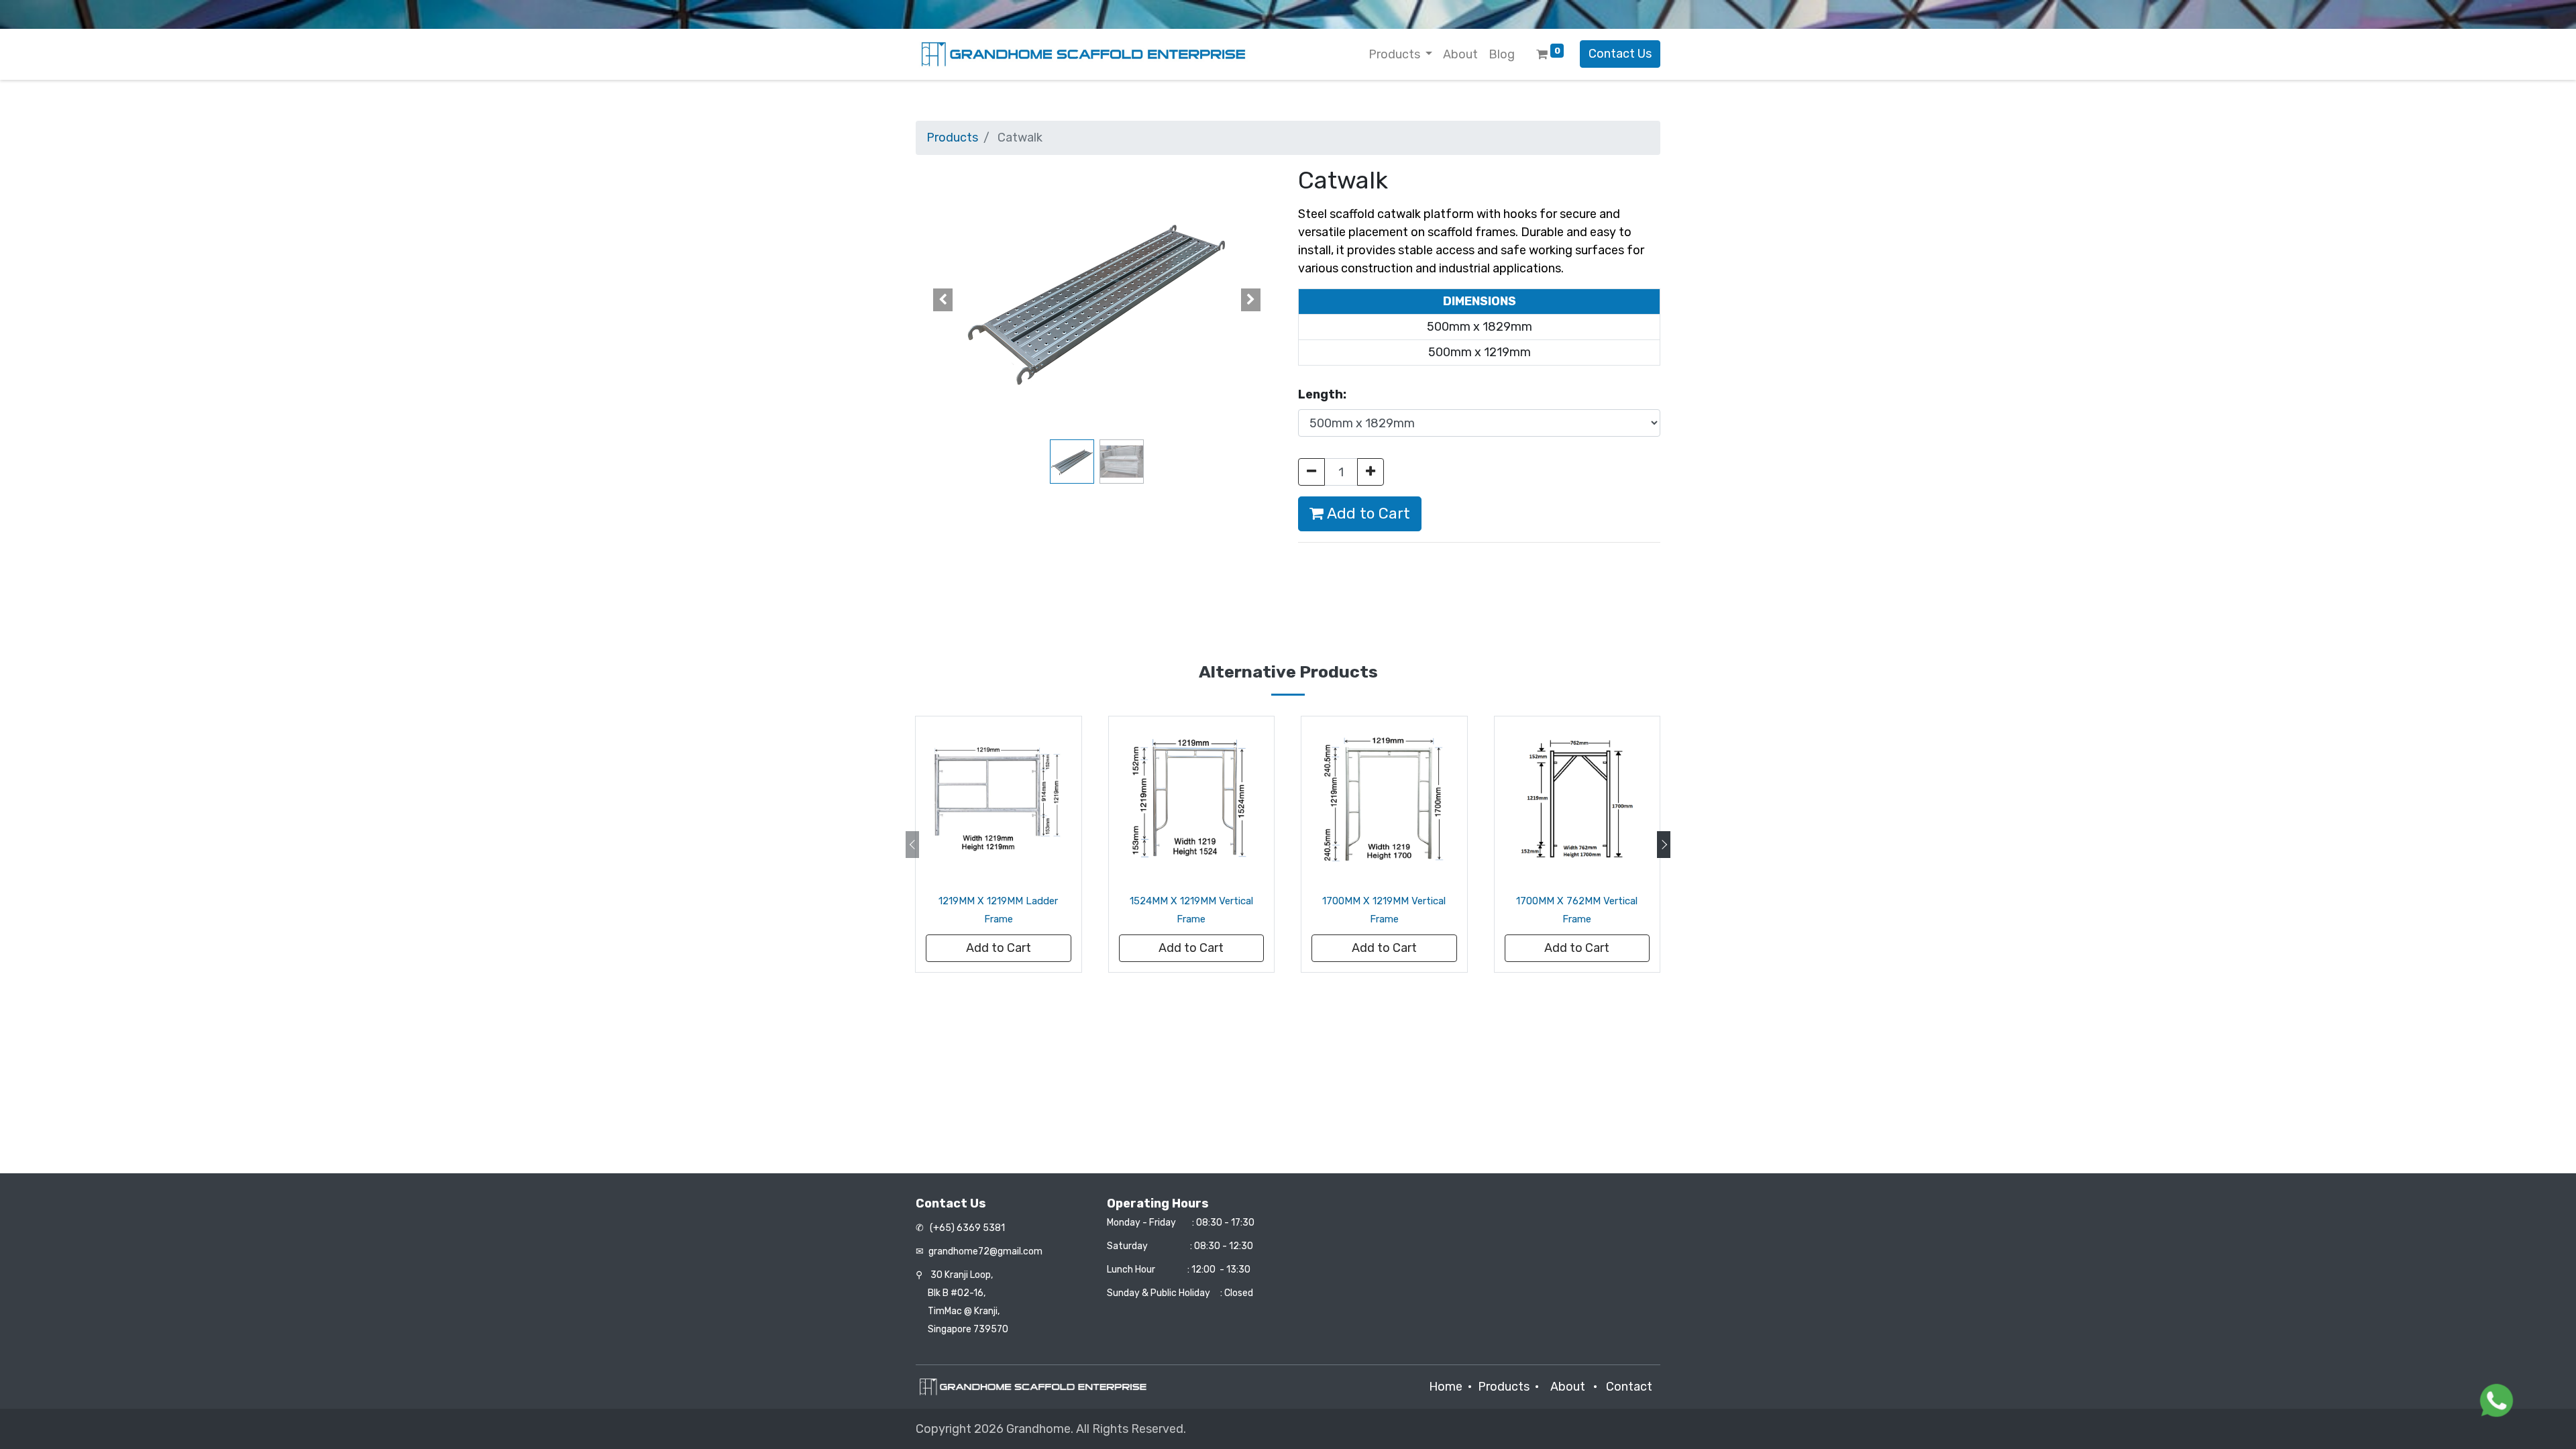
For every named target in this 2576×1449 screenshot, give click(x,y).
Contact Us (1620, 54)
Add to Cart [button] (1367, 514)
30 (962, 1275)
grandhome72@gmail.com (985, 1251)
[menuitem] (1460, 55)
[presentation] (912, 845)
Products (952, 138)
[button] (943, 300)
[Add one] (1371, 472)
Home (1446, 1387)
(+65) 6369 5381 (966, 1228)
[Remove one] (1311, 472)
